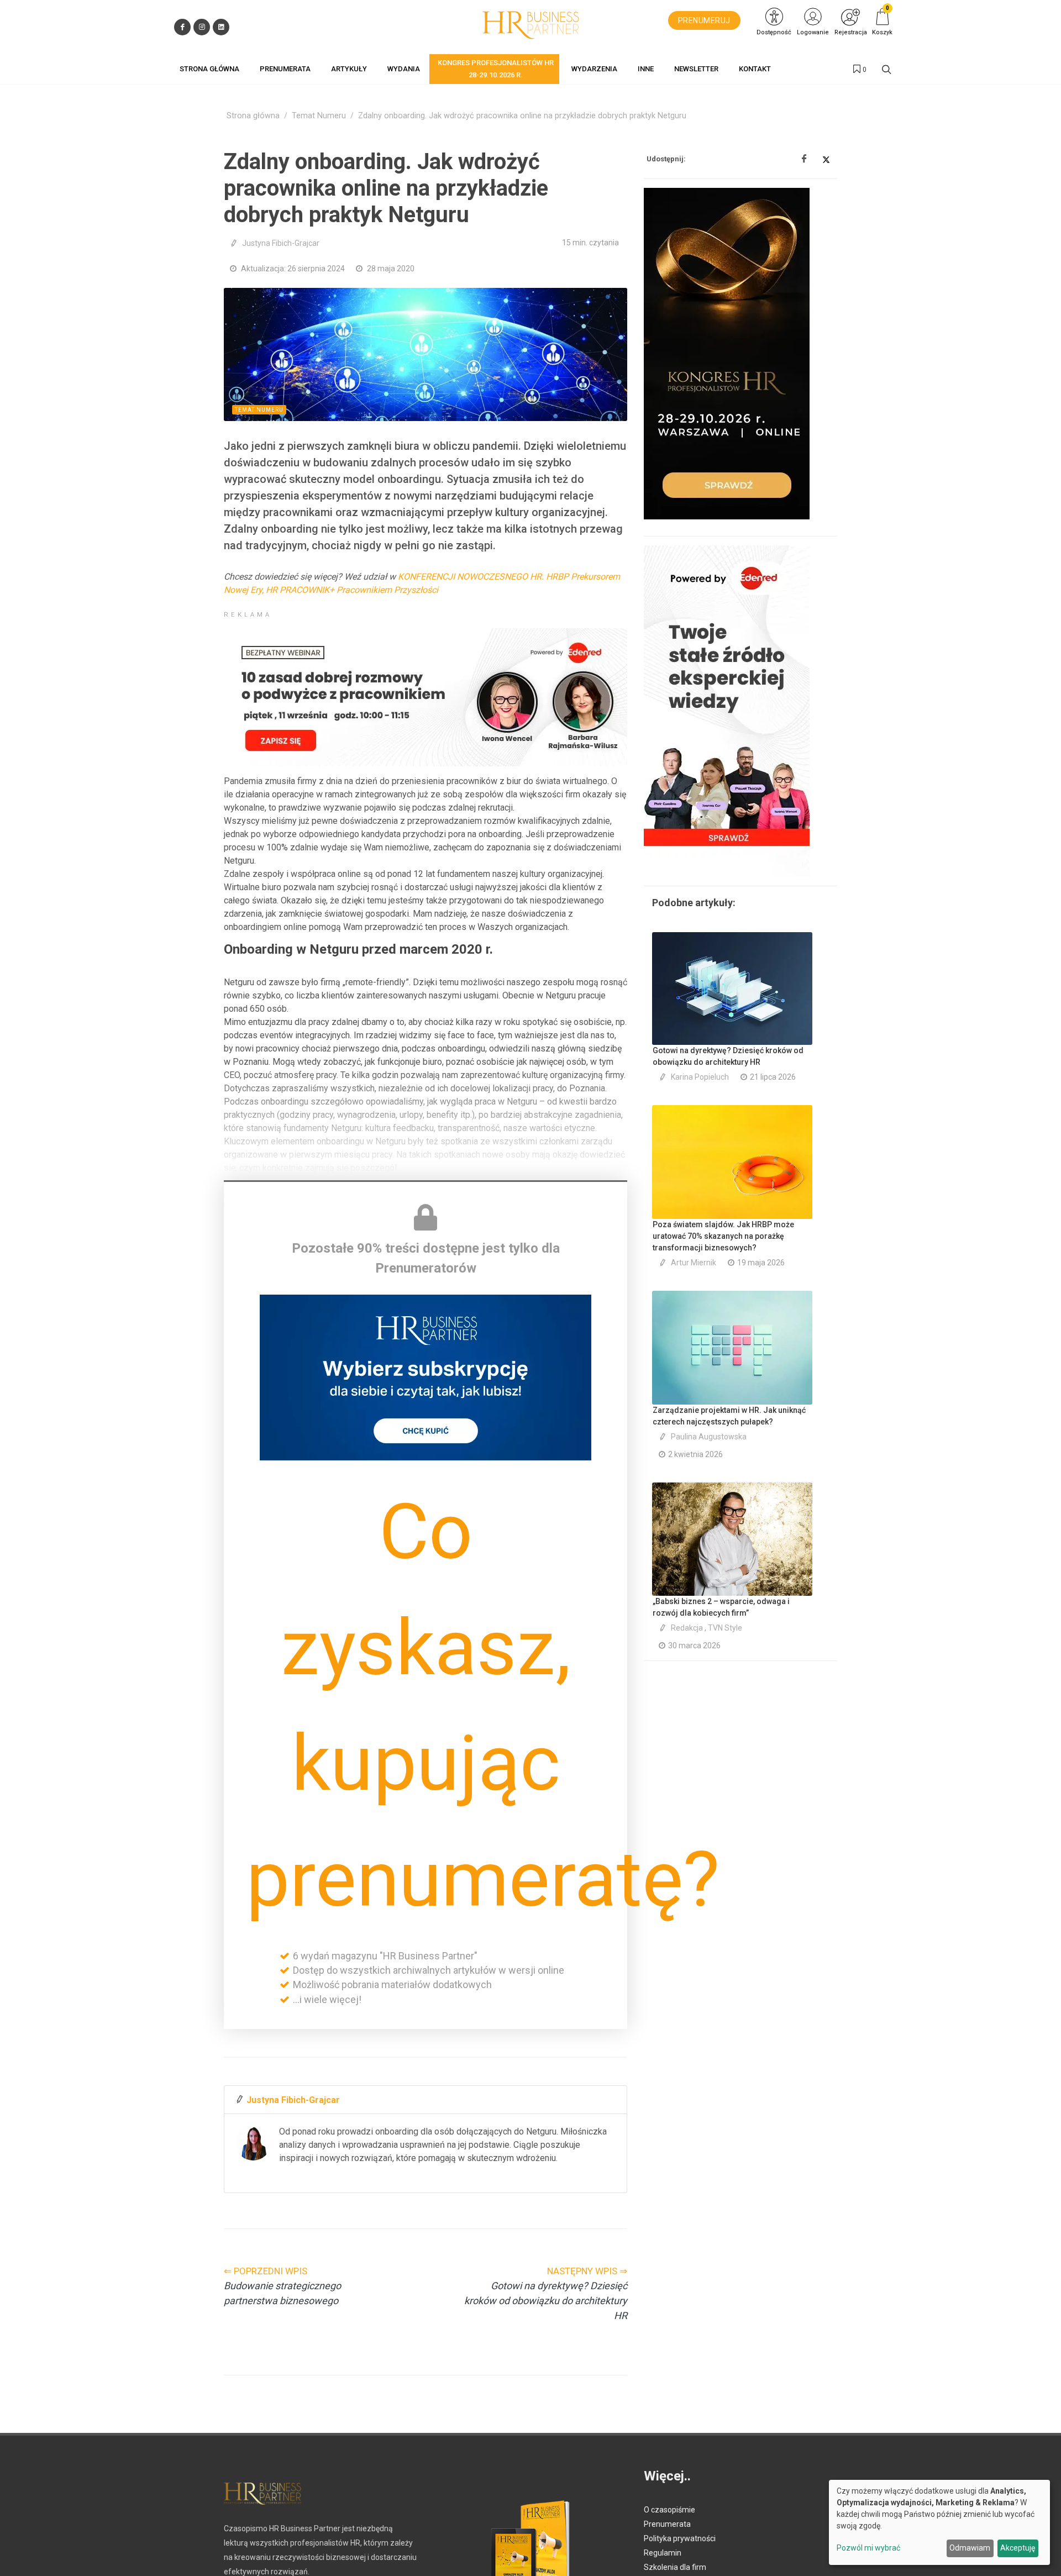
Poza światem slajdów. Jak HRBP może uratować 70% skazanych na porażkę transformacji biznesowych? (723, 1236)
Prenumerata (667, 2524)
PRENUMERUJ (704, 20)
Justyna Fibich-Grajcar (281, 243)
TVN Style (725, 1628)
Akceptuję (1018, 2548)
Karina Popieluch (700, 1077)
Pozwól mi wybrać (868, 2548)
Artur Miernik (694, 1263)
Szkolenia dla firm (675, 2567)
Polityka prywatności (680, 2538)
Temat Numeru (319, 116)
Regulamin (663, 2553)
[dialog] (939, 2522)
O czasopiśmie (669, 2510)
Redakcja (687, 1628)
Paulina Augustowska (709, 1437)
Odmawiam (970, 2548)
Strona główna (253, 116)
